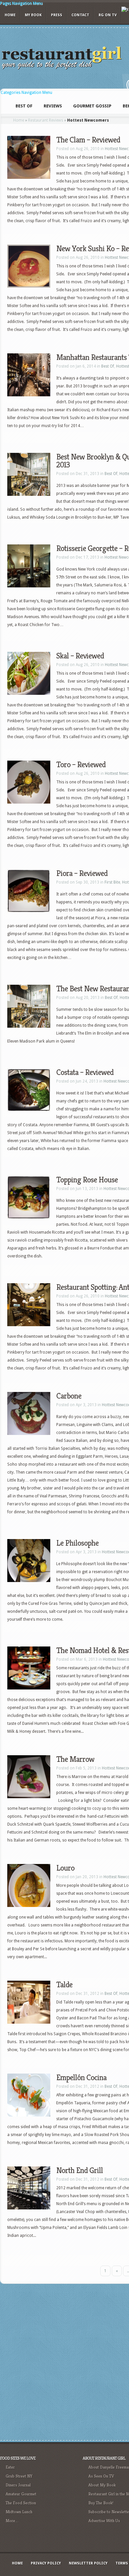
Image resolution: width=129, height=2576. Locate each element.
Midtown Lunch (19, 2512)
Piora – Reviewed (82, 873)
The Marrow (75, 1759)
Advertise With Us (104, 2521)
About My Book (102, 2485)
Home (10, 15)
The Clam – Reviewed (88, 140)
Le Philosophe (77, 1543)
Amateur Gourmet (21, 2494)
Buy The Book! (101, 2503)
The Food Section (21, 2503)
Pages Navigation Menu (21, 3)
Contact (80, 15)
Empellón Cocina (81, 2078)
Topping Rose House (87, 1180)
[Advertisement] (64, 2361)
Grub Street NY (19, 2476)
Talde (64, 1985)
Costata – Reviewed (85, 1072)
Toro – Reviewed (81, 765)
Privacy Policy (46, 2563)
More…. (12, 2521)
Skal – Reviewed (80, 656)
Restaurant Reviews (46, 120)
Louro (65, 1868)
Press (57, 15)
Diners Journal (18, 2485)
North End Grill (80, 2170)
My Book (33, 15)
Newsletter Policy (88, 2563)
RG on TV (108, 15)
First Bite (112, 882)
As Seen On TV (101, 2476)
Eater (10, 2467)
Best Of (108, 366)
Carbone (69, 1396)
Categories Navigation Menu (26, 93)
